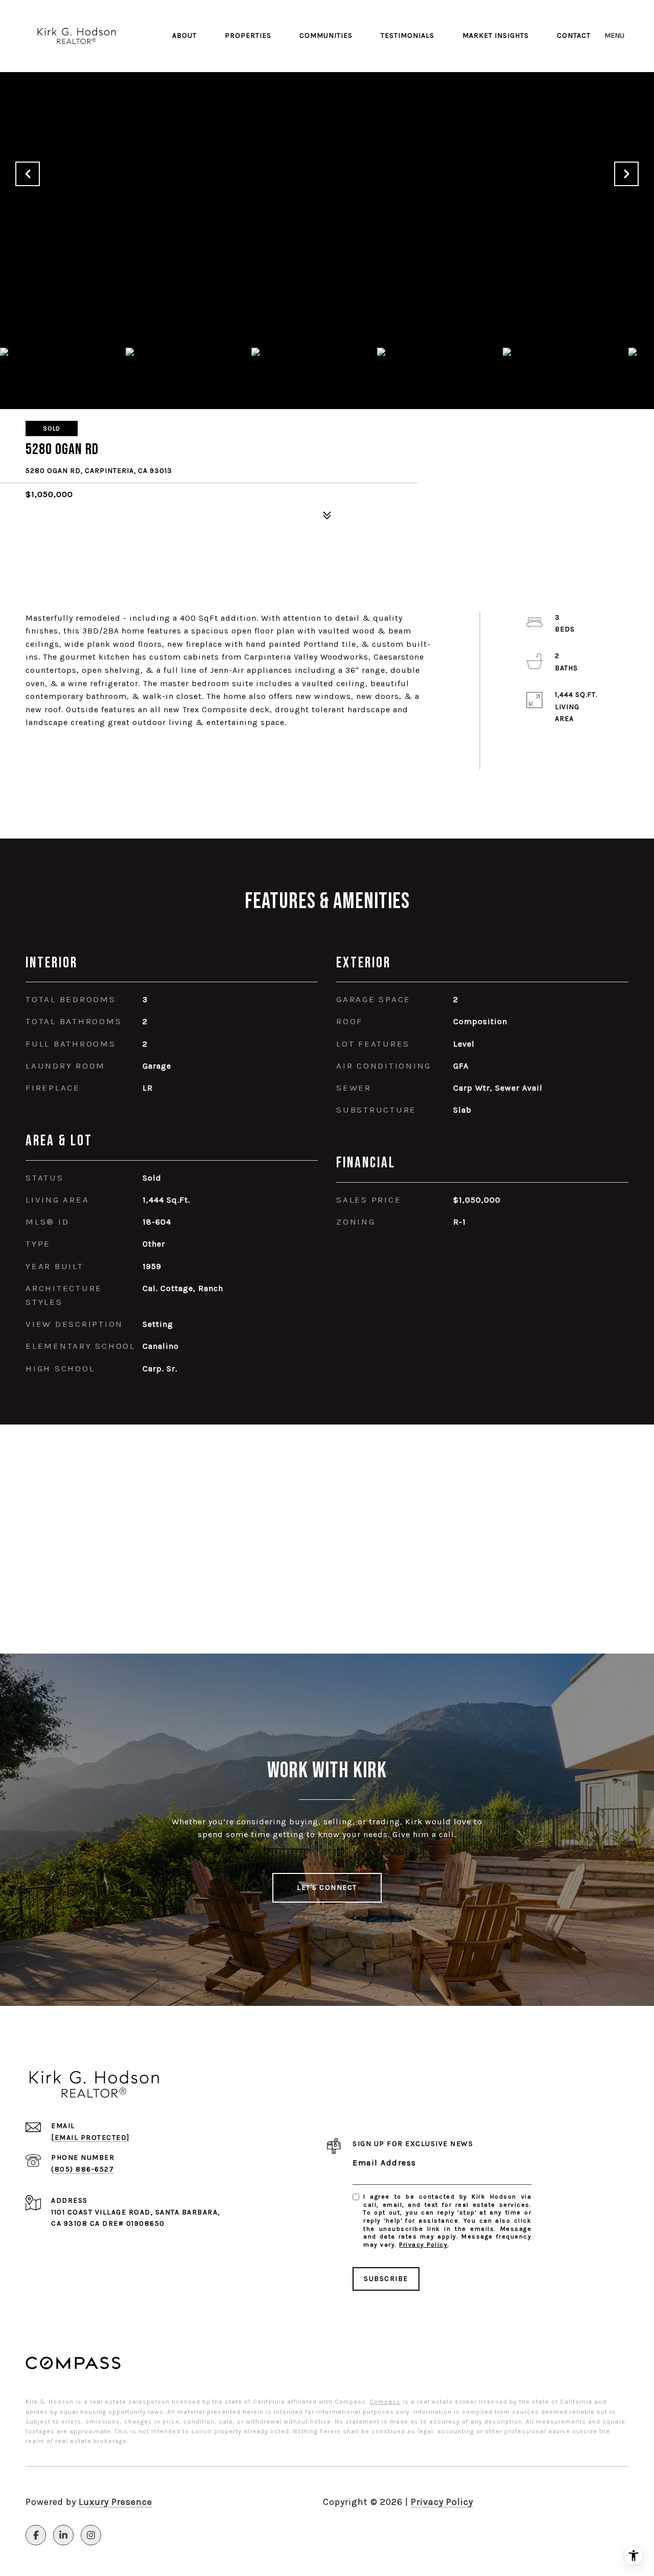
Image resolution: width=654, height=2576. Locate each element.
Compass (385, 2402)
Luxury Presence (115, 2502)
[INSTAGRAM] (91, 2535)
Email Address (384, 2163)
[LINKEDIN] (63, 2535)
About (184, 36)
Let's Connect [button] (327, 1888)
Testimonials (407, 36)
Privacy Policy (423, 2245)
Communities (326, 36)
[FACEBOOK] (36, 2535)
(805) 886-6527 (83, 2169)
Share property (84, 749)
